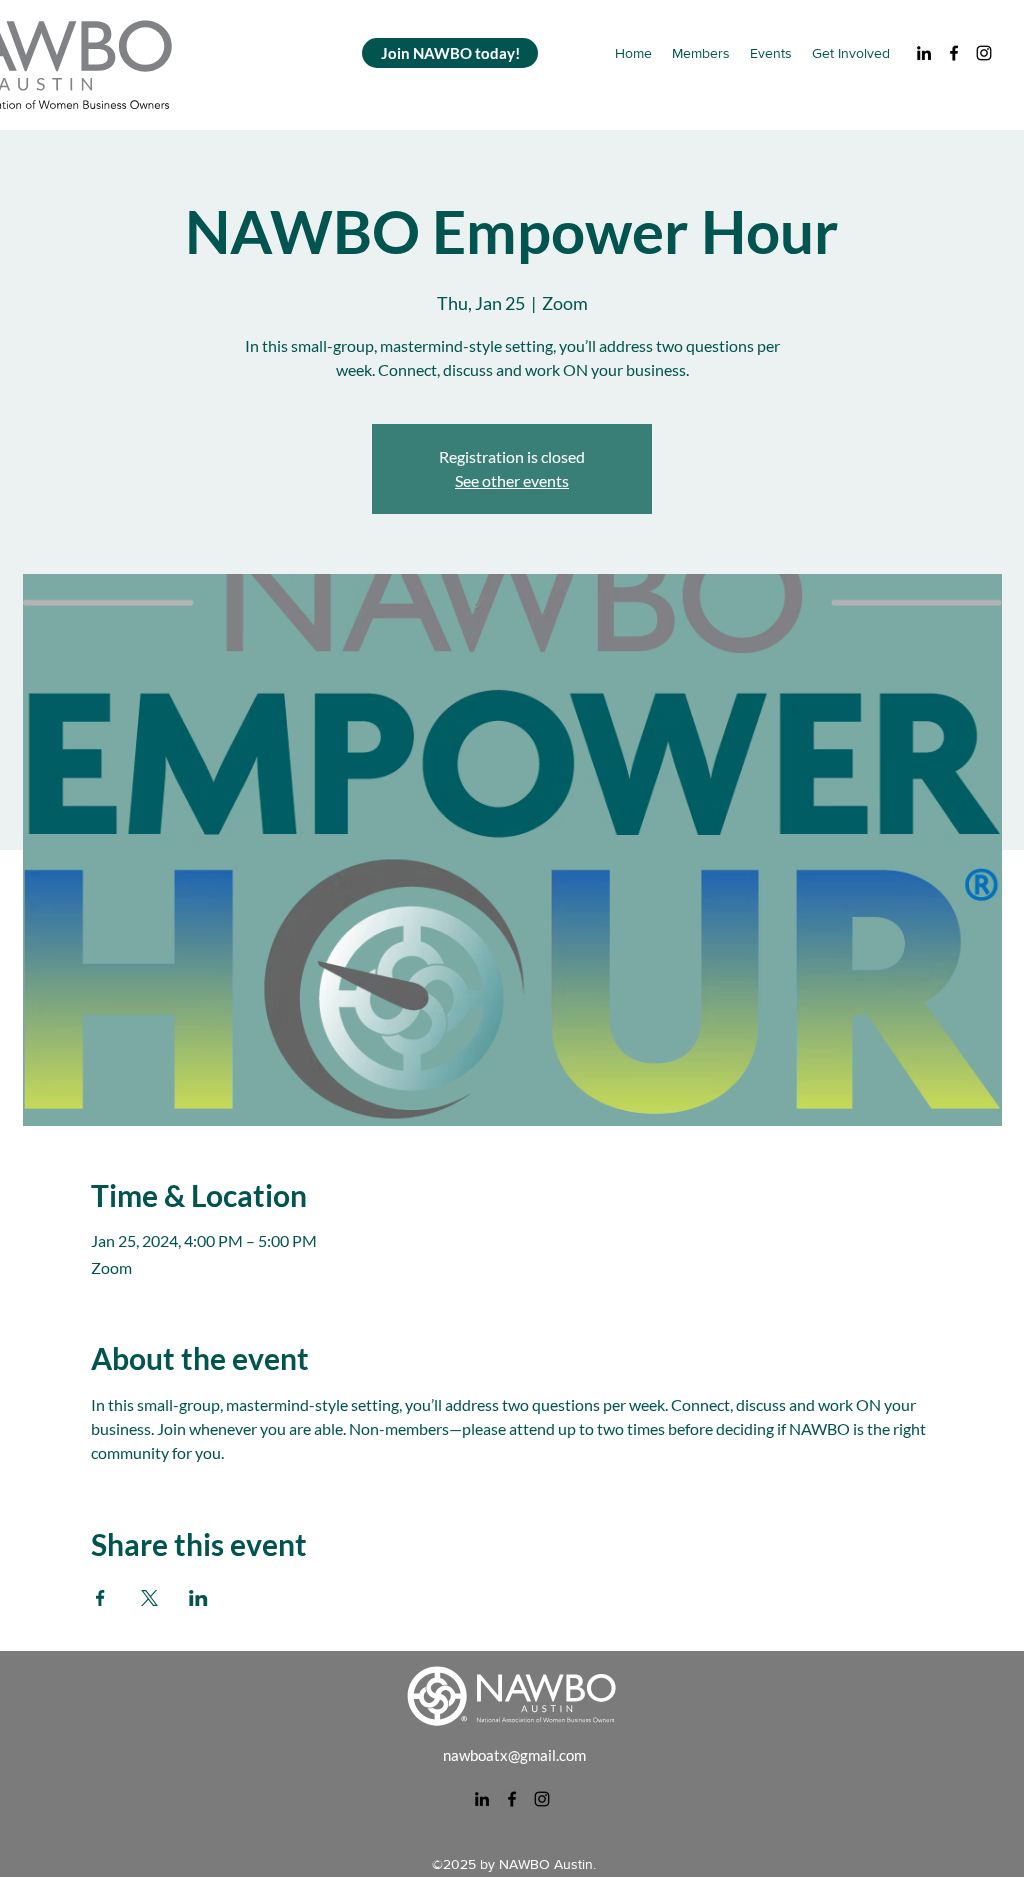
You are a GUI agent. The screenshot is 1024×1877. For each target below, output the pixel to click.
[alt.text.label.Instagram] (984, 53)
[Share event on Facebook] (100, 1598)
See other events (512, 480)
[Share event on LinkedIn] (198, 1598)
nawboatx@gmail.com (514, 1755)
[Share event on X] (149, 1598)
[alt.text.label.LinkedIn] (924, 53)
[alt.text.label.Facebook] (954, 53)
